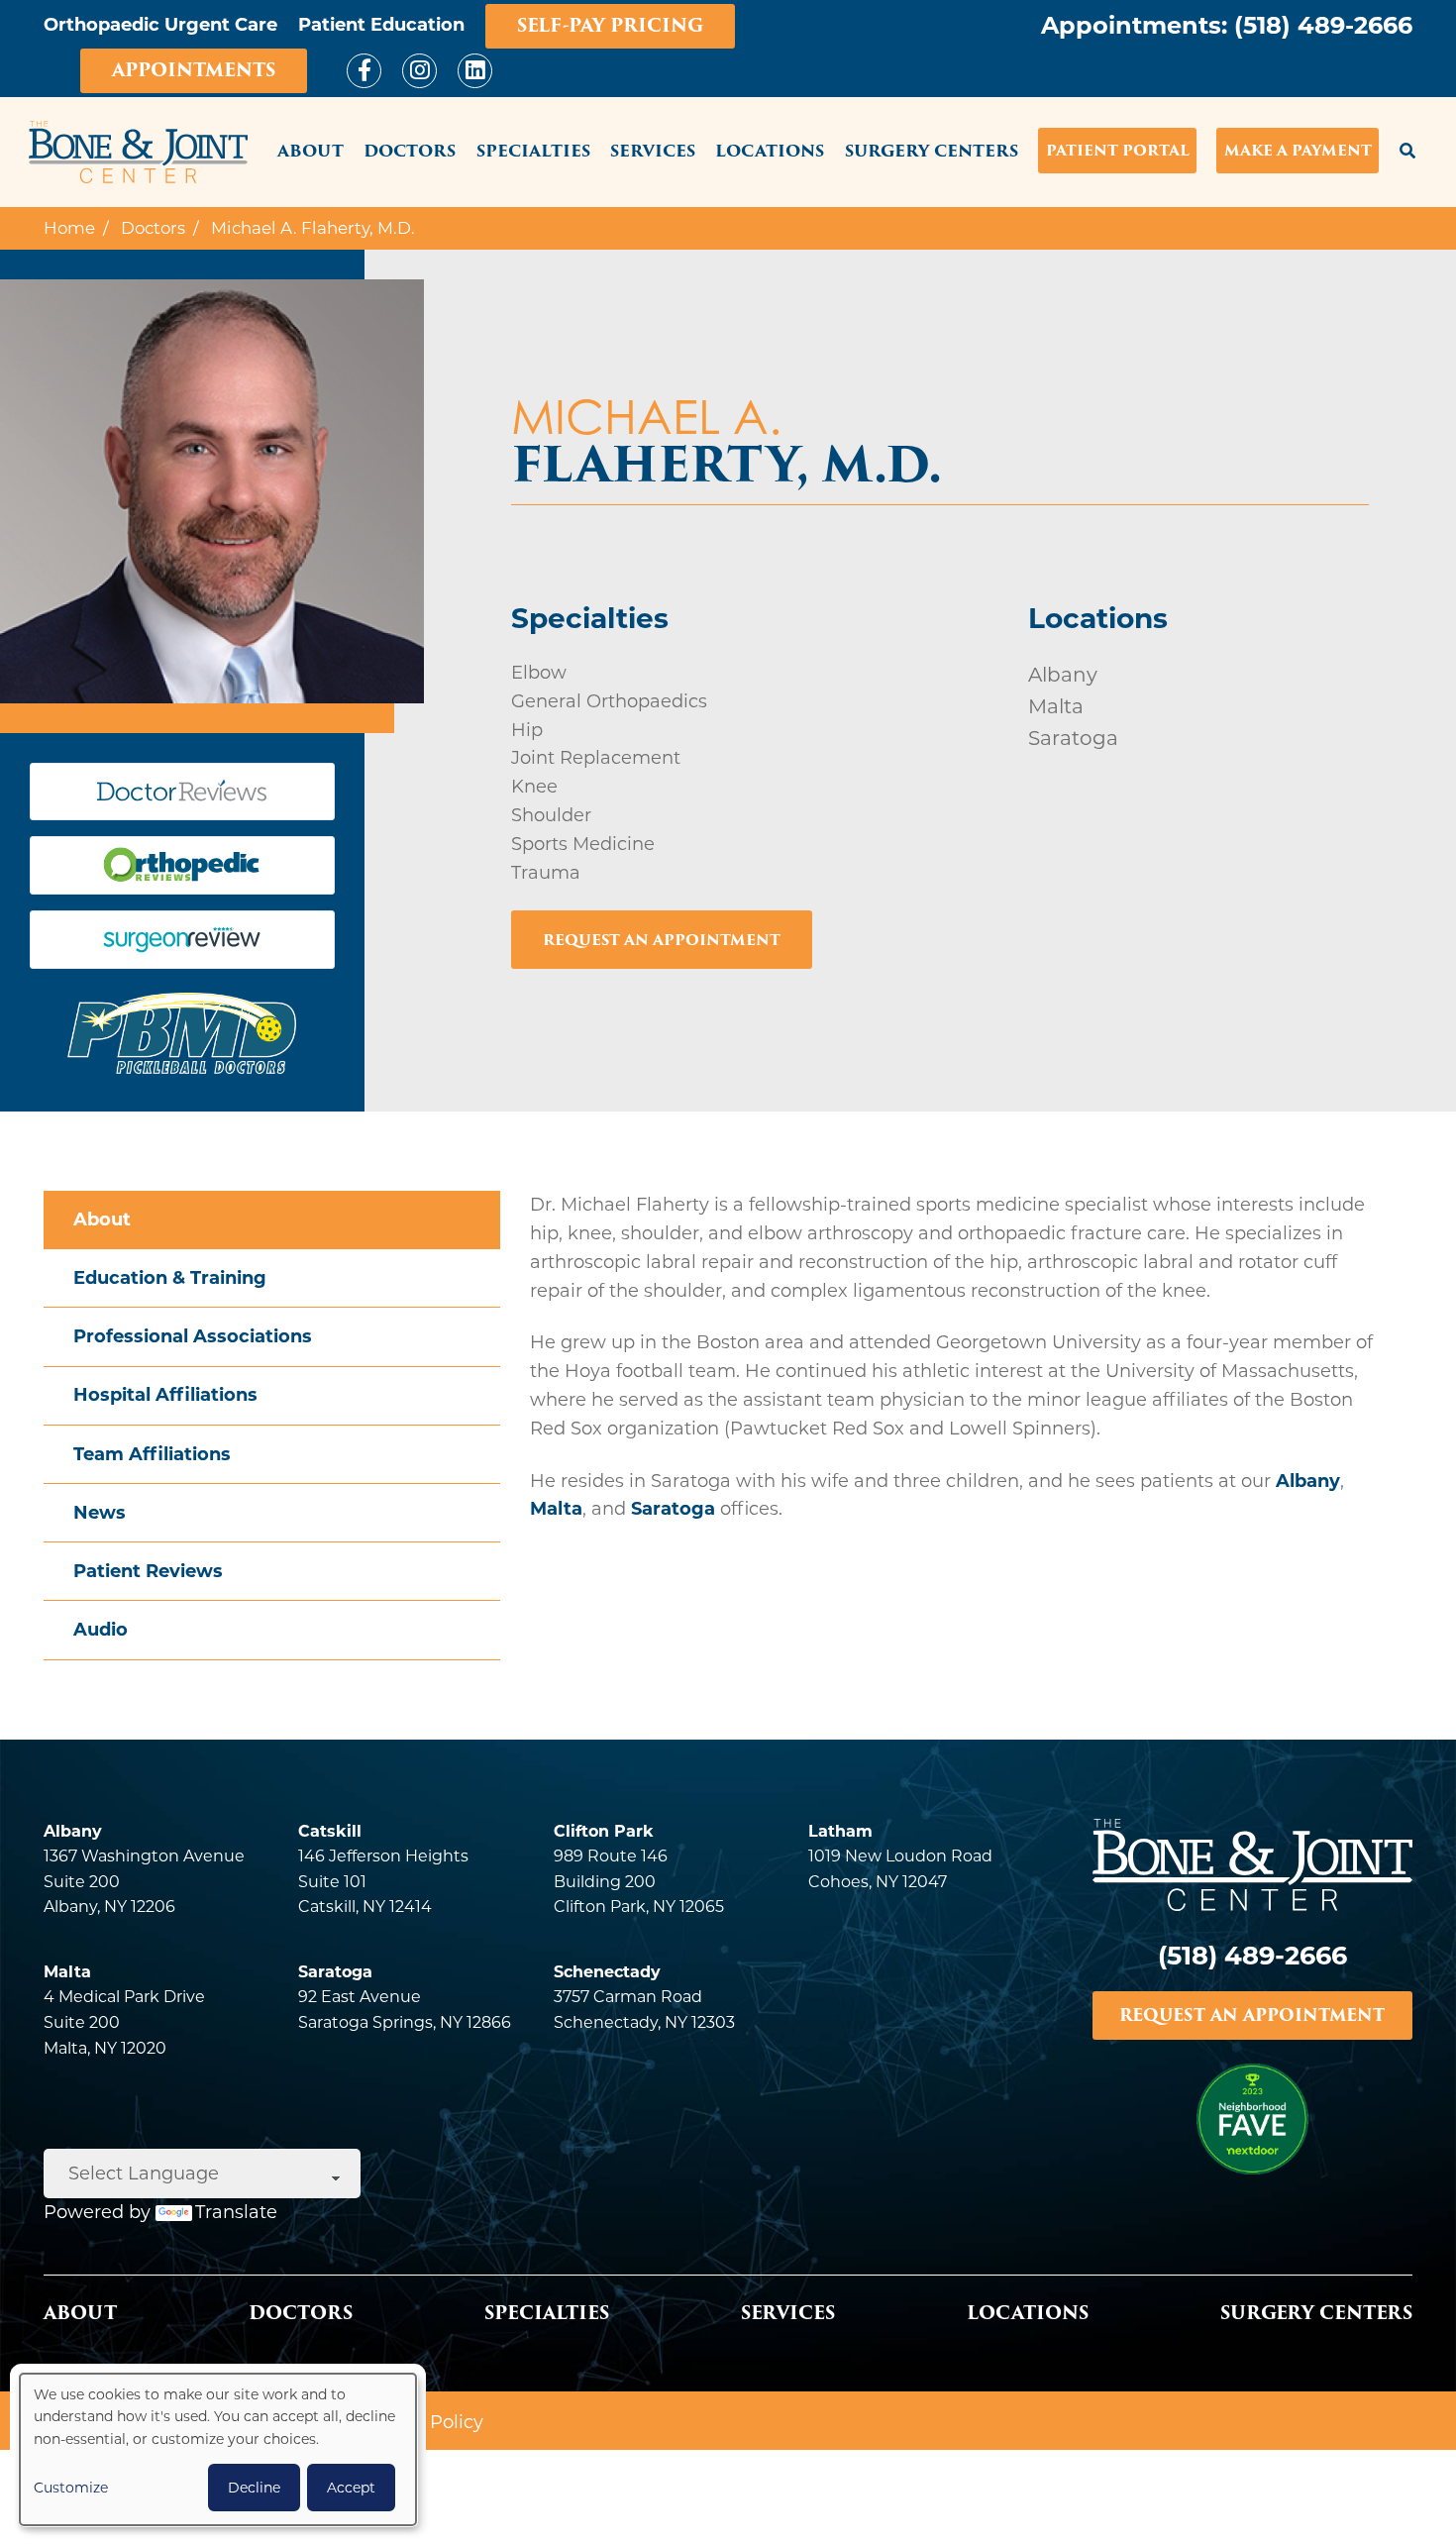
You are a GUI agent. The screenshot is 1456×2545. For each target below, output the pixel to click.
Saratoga (673, 1509)
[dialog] (218, 2449)
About (311, 151)
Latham (840, 1831)
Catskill (330, 1831)
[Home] (138, 153)
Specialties (533, 151)
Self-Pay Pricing (610, 25)
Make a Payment (1298, 150)
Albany (1308, 1481)
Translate (236, 2212)
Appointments (194, 70)
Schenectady (607, 1972)
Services (653, 151)
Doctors (410, 151)
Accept (351, 2488)
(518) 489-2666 (1323, 25)
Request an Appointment (662, 940)
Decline (254, 2488)
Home (69, 228)
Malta (556, 1509)
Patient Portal (1118, 150)
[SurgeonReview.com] (182, 947)
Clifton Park (604, 1831)
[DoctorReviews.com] (182, 798)
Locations (770, 151)
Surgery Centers (932, 151)
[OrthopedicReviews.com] (182, 872)
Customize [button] (71, 2488)
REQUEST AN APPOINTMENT (1252, 2015)
